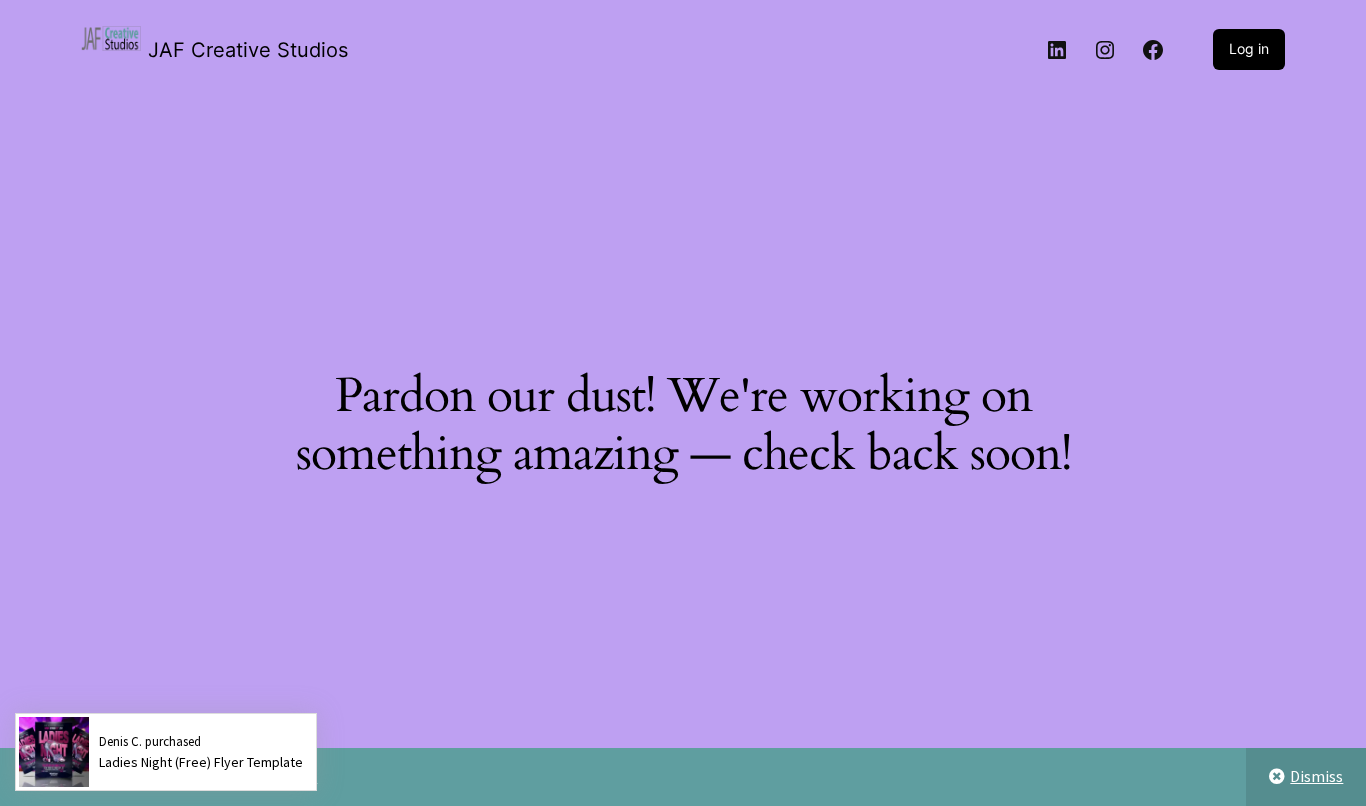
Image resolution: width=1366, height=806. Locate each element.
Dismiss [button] (1316, 776)
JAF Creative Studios (248, 50)
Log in (1249, 48)
